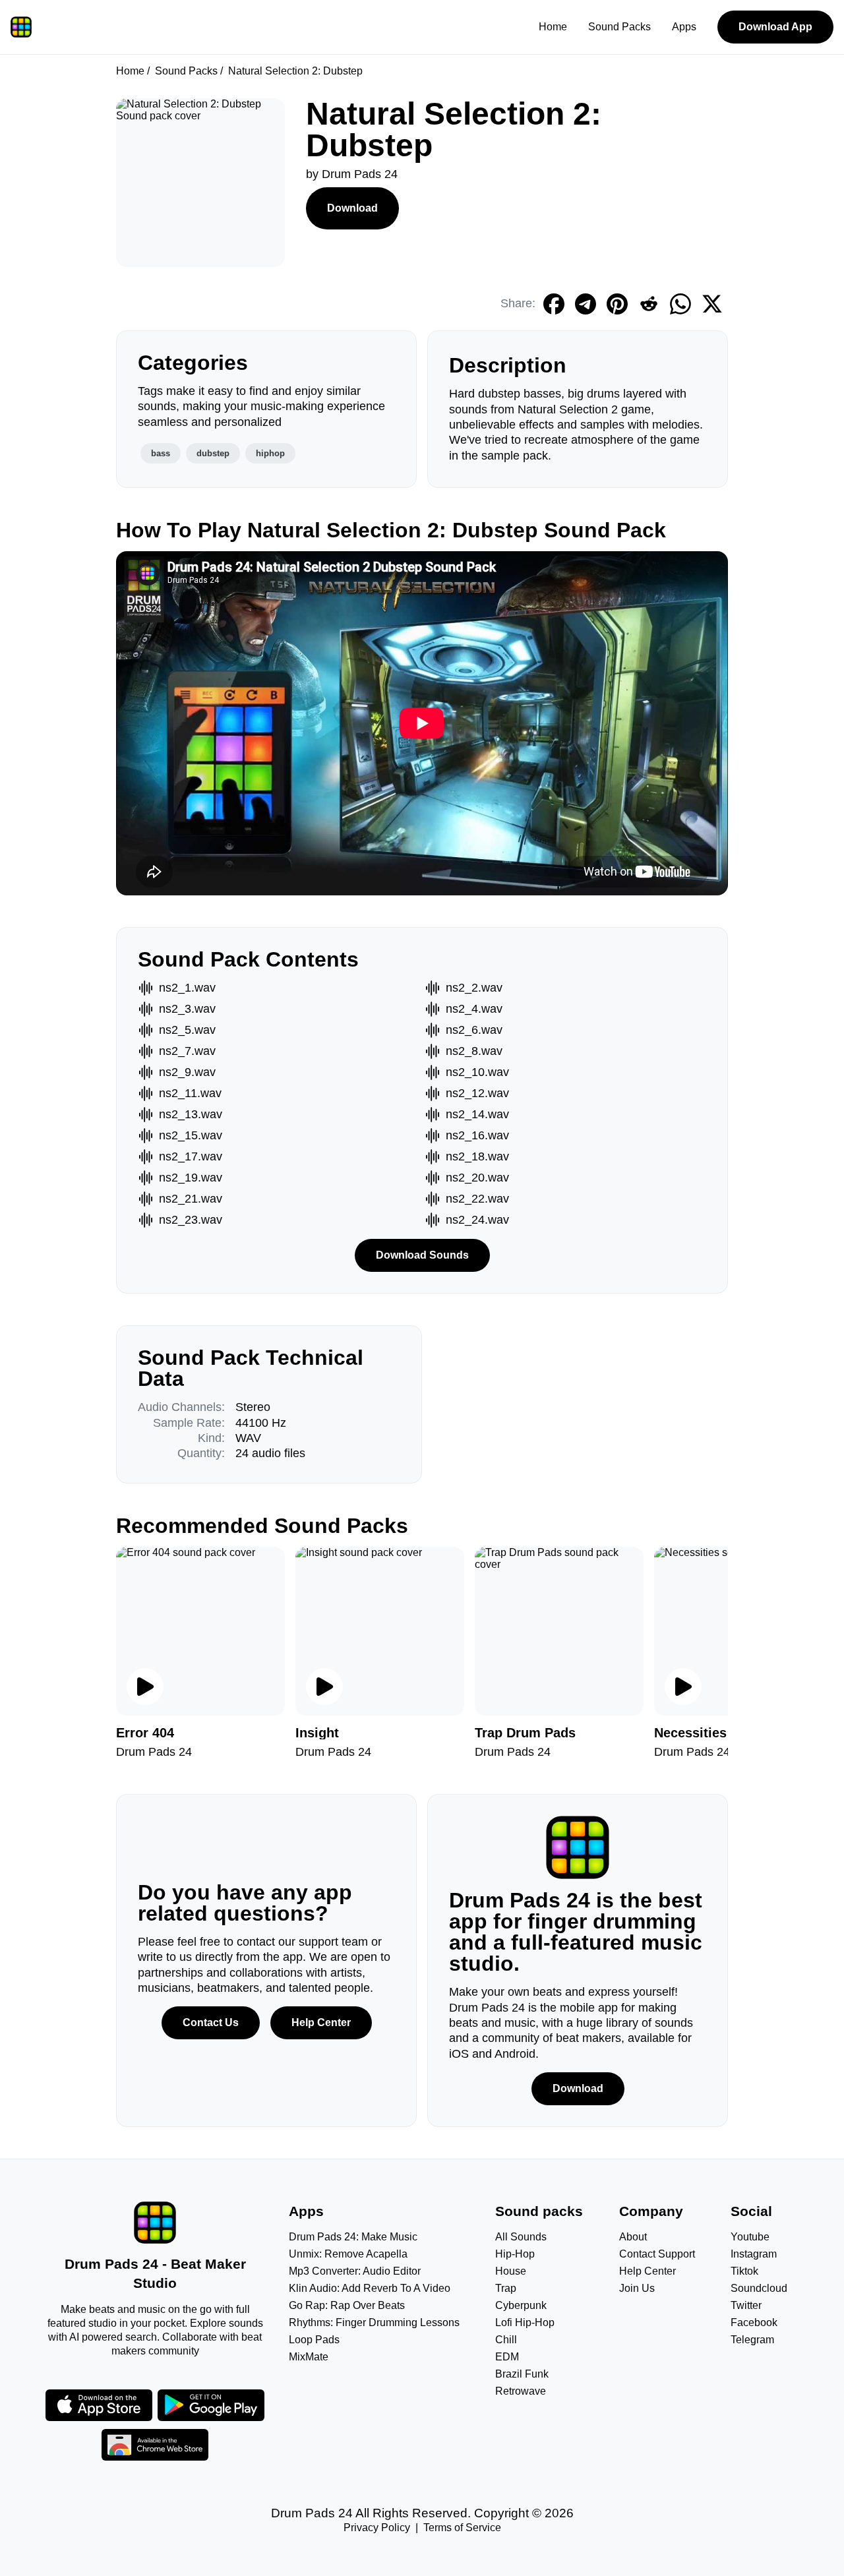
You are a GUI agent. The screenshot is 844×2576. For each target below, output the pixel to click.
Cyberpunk (521, 2305)
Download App (775, 27)
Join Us (637, 2288)
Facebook (754, 2322)
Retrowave (521, 2391)
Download (352, 208)
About (633, 2237)
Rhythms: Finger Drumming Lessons (374, 2322)
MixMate (309, 2357)
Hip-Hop (515, 2254)
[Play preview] (145, 1687)
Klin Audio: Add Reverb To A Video (370, 2288)
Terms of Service (462, 2528)
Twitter (746, 2305)
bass (161, 453)
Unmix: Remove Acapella (348, 2254)
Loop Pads (314, 2340)
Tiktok (744, 2271)
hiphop (270, 453)
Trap (506, 2288)
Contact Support (657, 2254)
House (511, 2271)
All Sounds (521, 2237)
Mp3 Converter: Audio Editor (355, 2271)
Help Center (321, 2022)
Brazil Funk (522, 2374)
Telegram (752, 2340)
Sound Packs (619, 27)
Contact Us (211, 2022)
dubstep (213, 453)
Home (553, 27)
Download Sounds (422, 1255)
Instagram (754, 2254)
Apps (684, 27)
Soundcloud (759, 2288)
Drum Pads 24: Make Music (353, 2237)
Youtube (750, 2237)
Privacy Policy (377, 2528)
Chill (506, 2340)
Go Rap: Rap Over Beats (347, 2305)
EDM (507, 2357)
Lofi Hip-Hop (525, 2322)
